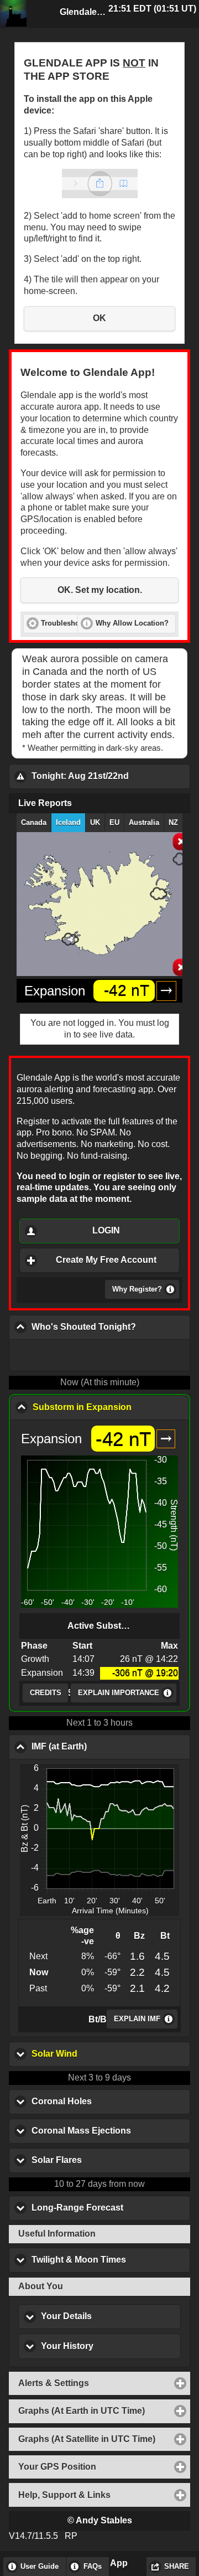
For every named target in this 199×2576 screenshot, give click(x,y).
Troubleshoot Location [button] (80, 623)
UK (95, 823)
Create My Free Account (106, 1260)
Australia (144, 823)
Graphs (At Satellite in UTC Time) (104, 2439)
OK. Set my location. (100, 590)
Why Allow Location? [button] (132, 623)
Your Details (111, 2316)
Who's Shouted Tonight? (111, 1327)
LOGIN (106, 1230)
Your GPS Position (104, 2467)
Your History (111, 2346)
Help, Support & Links (104, 2495)
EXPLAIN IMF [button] (137, 2019)
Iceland (68, 823)
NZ (173, 823)
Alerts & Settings (104, 2383)
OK (99, 318)
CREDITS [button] (46, 1693)
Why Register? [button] (137, 1289)
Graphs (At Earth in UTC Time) (104, 2411)
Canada (34, 823)
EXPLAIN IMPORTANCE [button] (119, 1693)
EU (114, 823)
